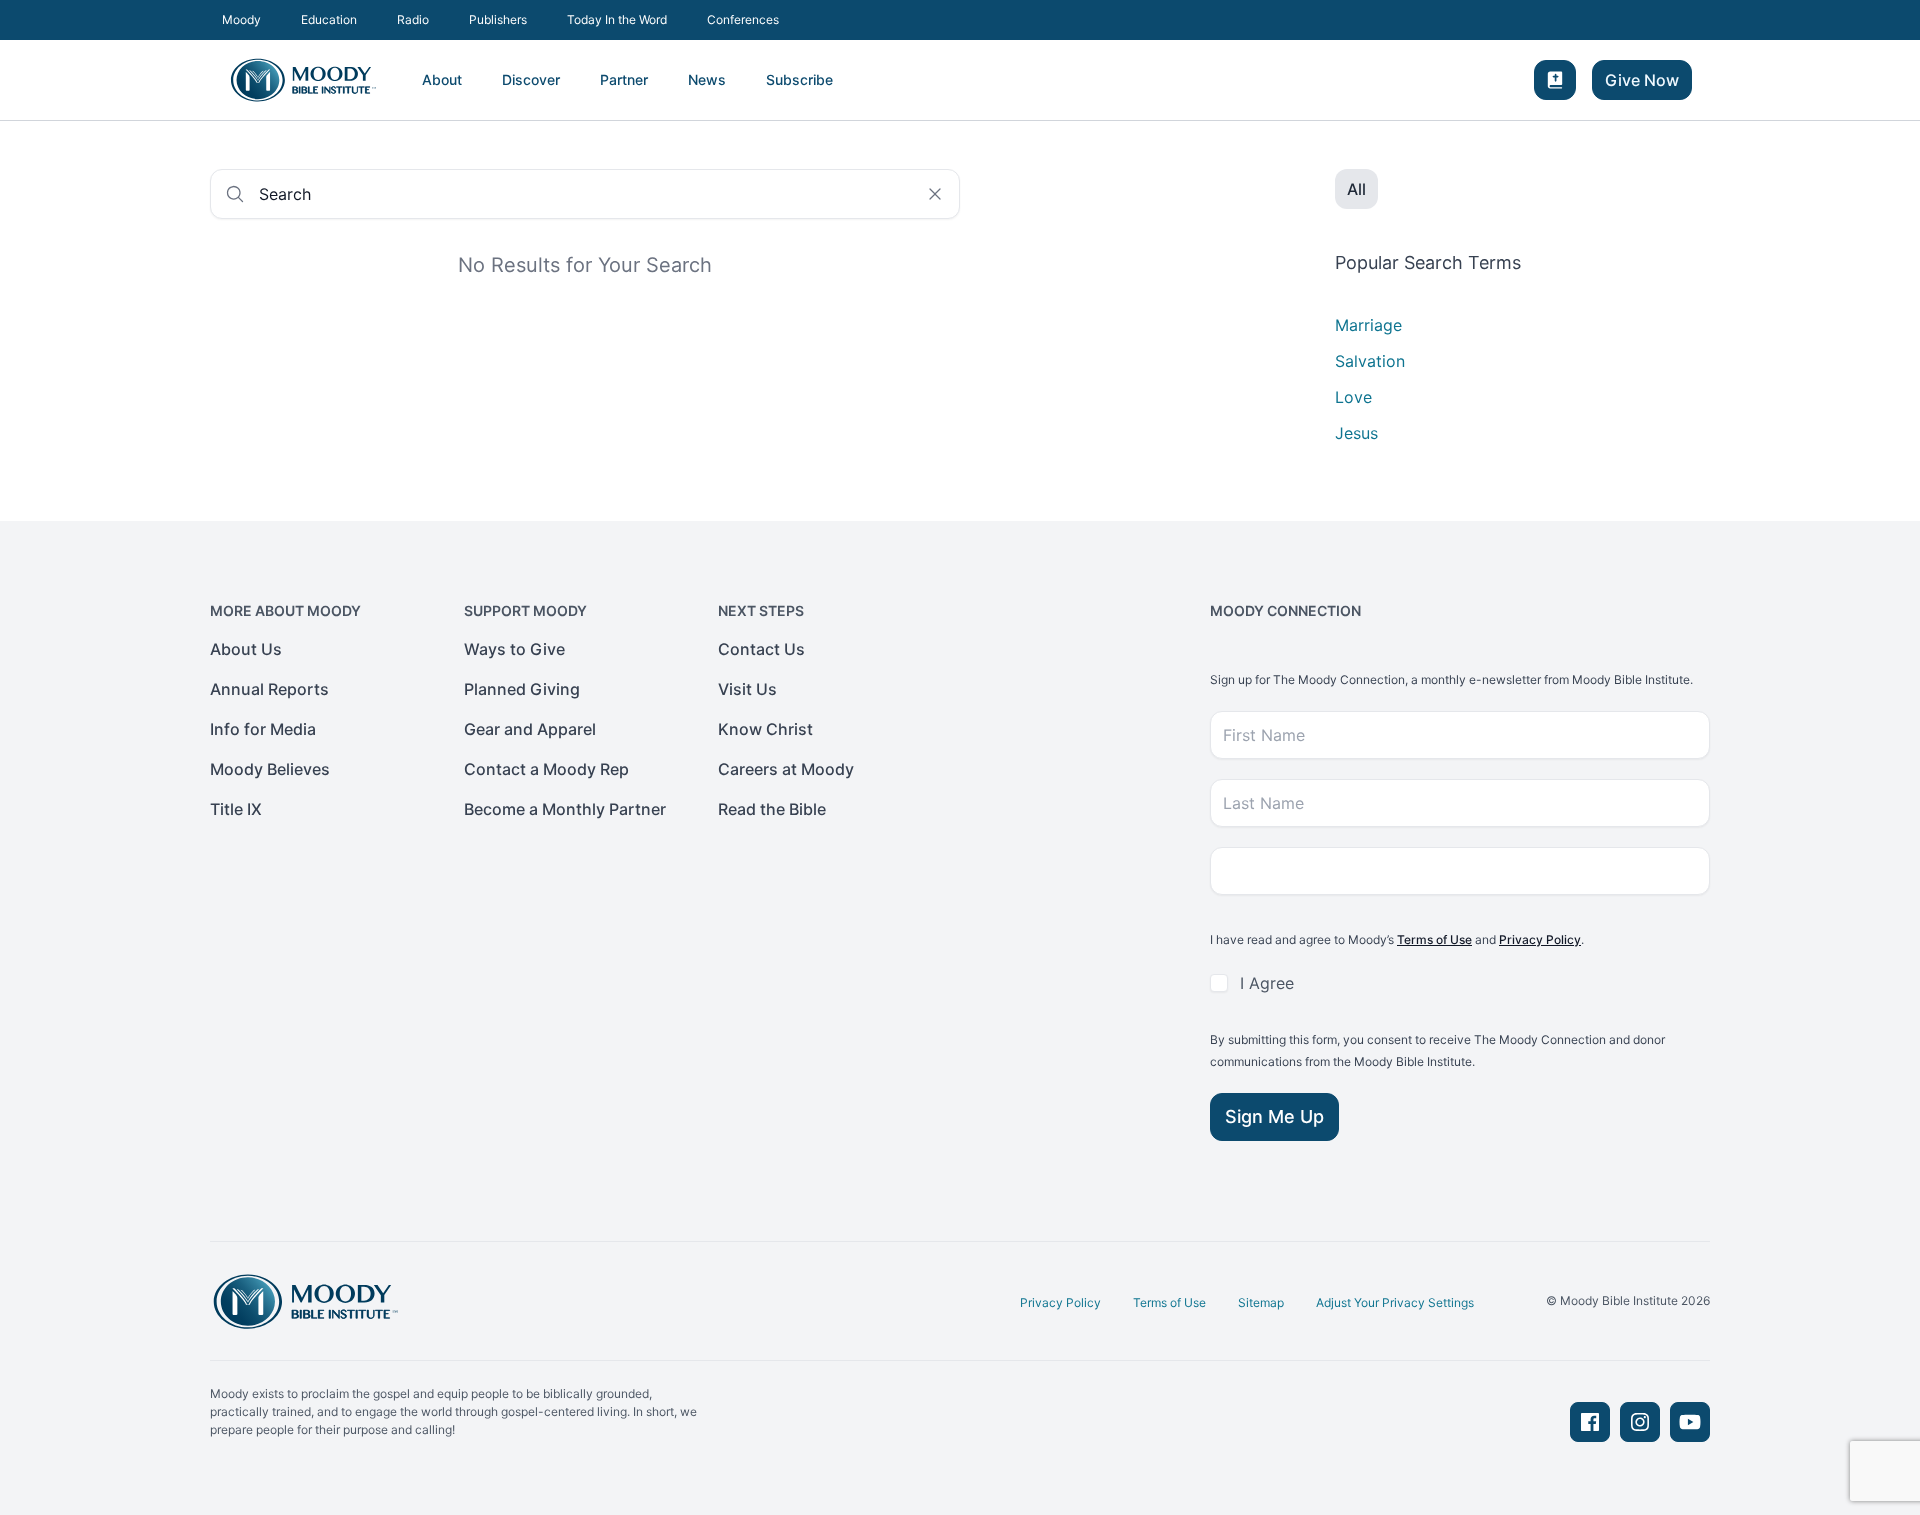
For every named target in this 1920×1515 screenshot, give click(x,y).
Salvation (1370, 361)
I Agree (1267, 983)
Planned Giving (522, 689)
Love (1353, 397)
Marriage (1368, 325)
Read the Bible (772, 809)
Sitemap (1261, 1302)
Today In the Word (617, 19)
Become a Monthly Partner (565, 809)
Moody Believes (270, 769)
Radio (413, 19)
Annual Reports (269, 689)
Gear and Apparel (530, 729)
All (1356, 189)
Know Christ (765, 729)
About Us (246, 649)
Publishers (498, 19)
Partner (624, 79)
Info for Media (263, 729)
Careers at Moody (786, 769)
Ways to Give (514, 649)
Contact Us (761, 649)
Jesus (1356, 433)
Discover (531, 79)
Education (329, 19)
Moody (241, 19)
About (442, 79)
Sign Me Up (1274, 1116)
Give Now (1642, 80)
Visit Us (747, 689)
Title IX (236, 809)
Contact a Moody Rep (546, 769)
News (707, 79)
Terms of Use (1434, 939)
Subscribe (799, 79)
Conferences (743, 19)
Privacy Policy (1540, 939)
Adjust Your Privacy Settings (1395, 1302)
